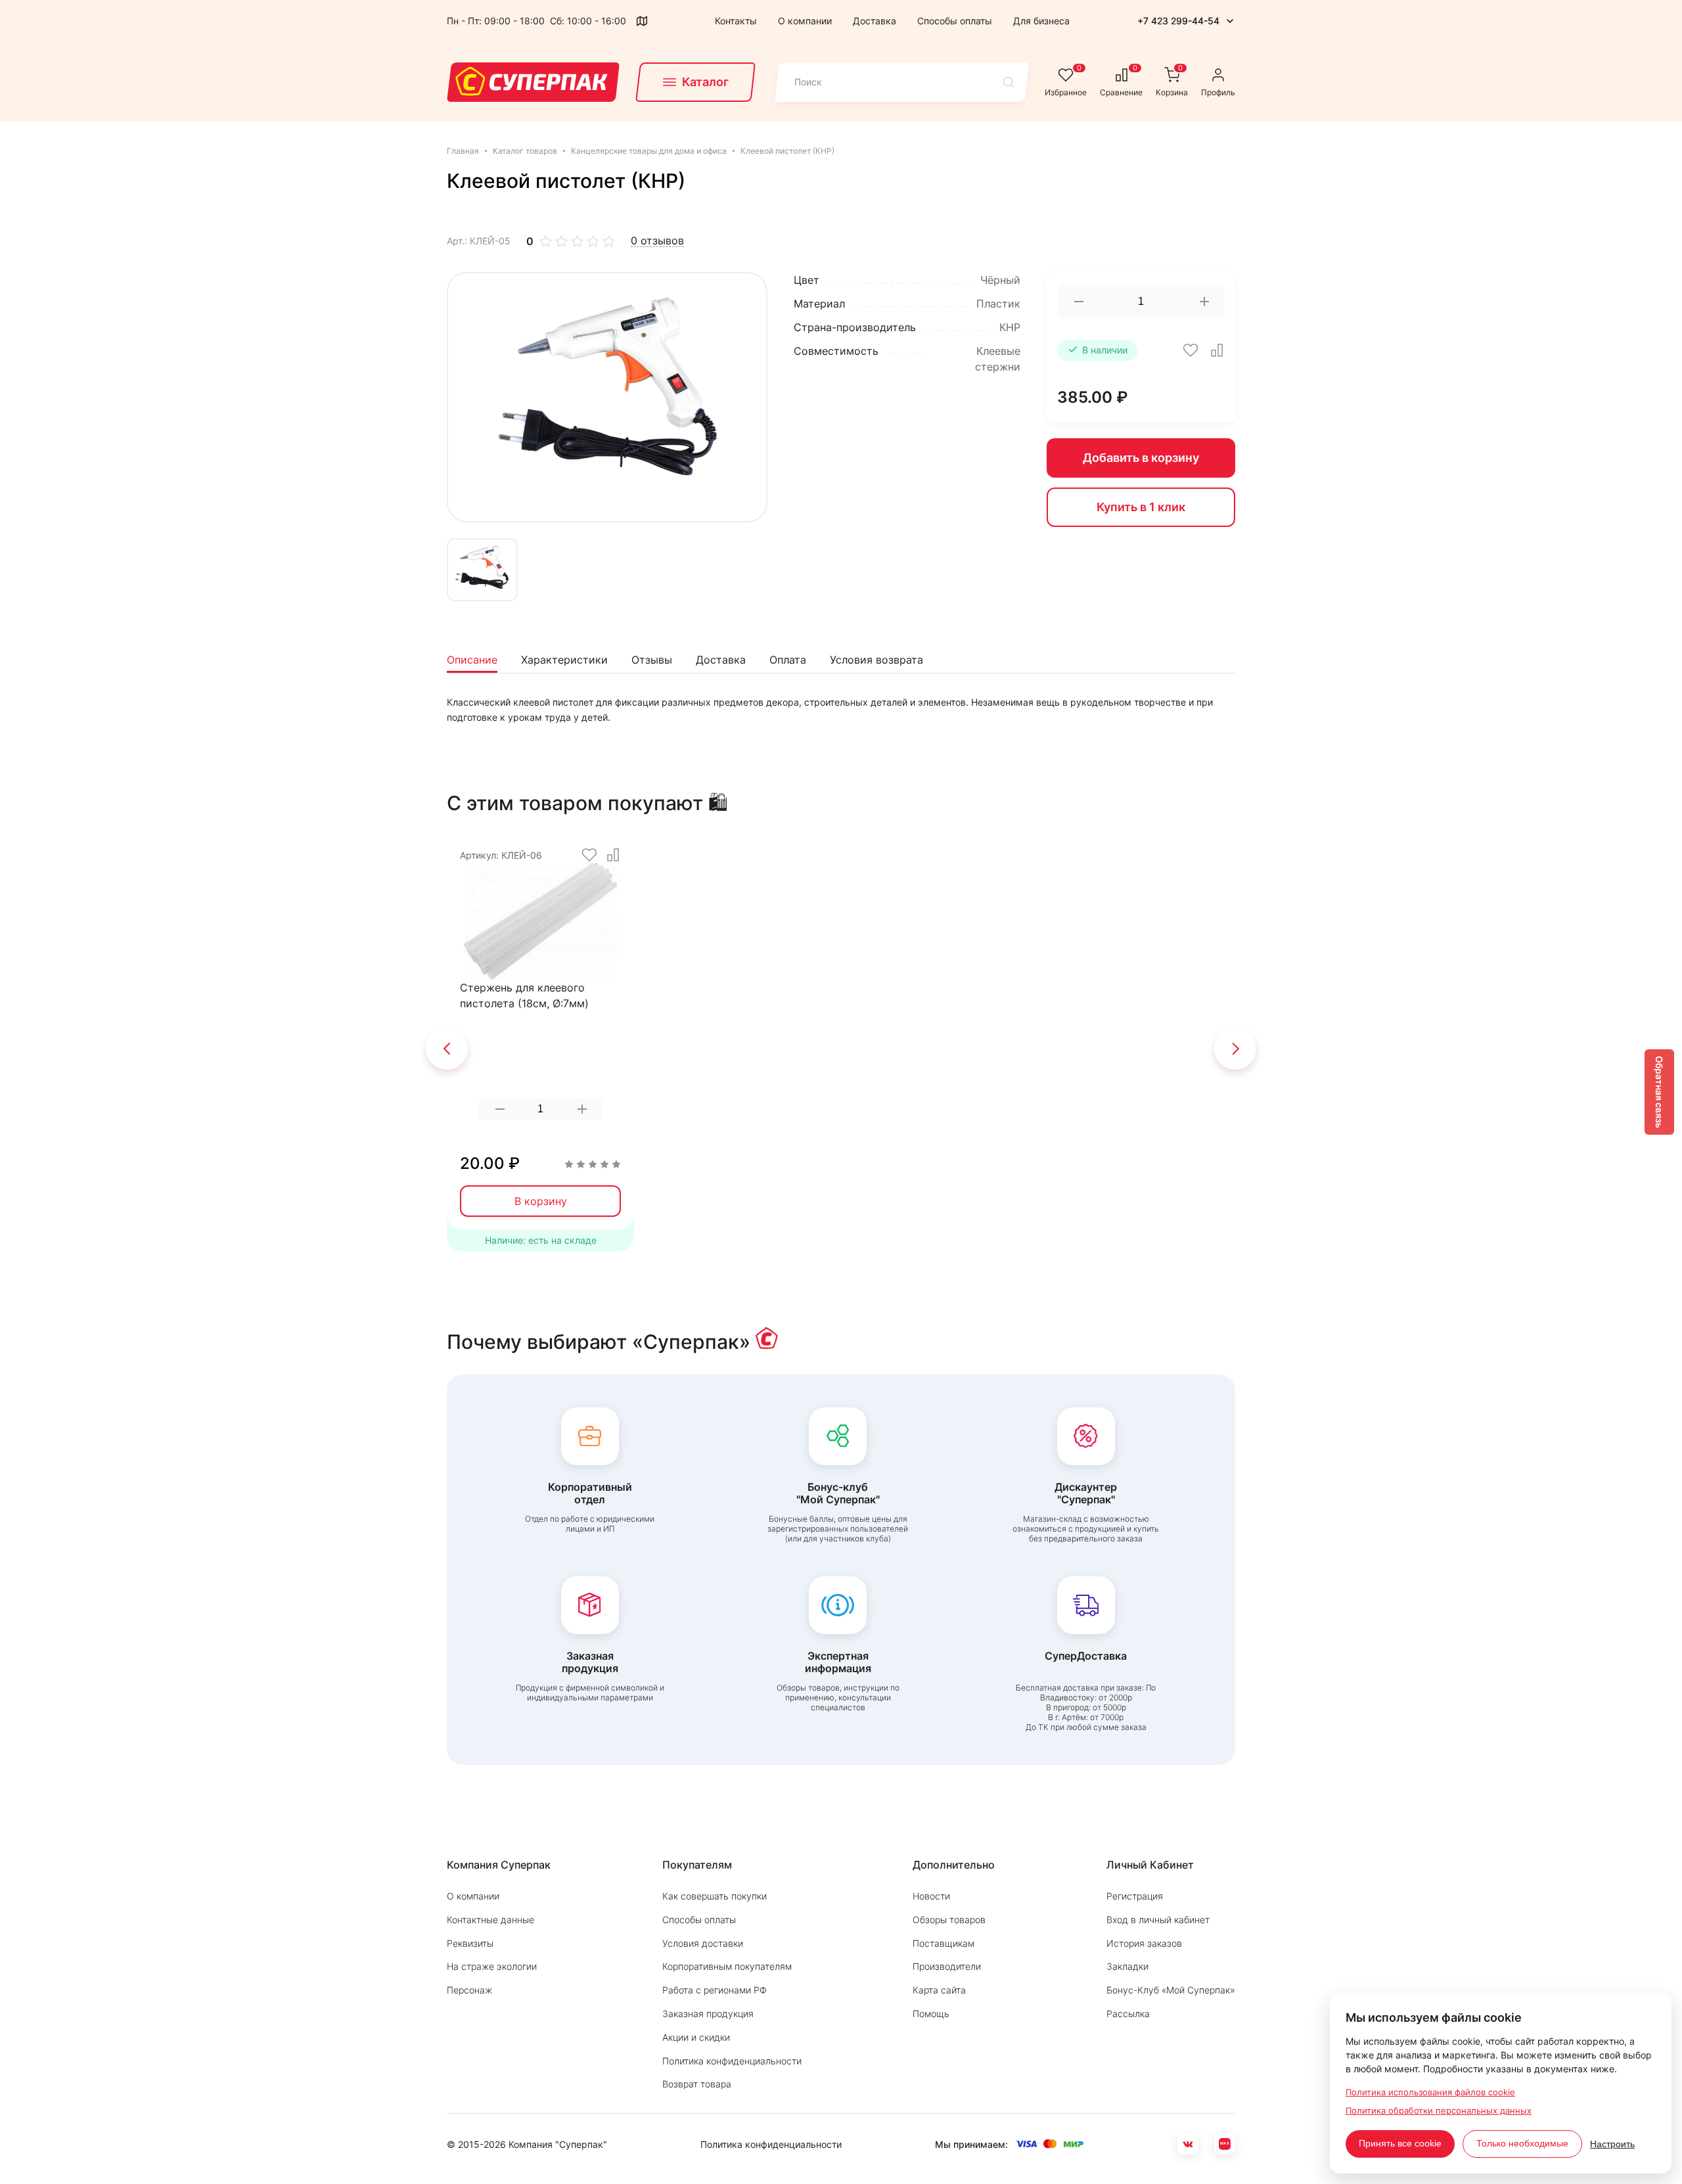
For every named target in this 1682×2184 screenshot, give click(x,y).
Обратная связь (1659, 1092)
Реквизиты (470, 1943)
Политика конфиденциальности (732, 2061)
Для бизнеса (1041, 21)
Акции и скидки (696, 2037)
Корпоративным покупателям (727, 1966)
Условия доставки (703, 1943)
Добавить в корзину (1141, 458)
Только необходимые (1522, 2143)
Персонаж (469, 1990)
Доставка (875, 21)
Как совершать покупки (715, 1896)
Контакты (736, 21)
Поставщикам (943, 1943)
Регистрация (1135, 1896)
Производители (947, 1966)
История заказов (1144, 1943)
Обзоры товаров (949, 1920)
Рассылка (1128, 2013)
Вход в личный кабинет (1158, 1920)
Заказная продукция (708, 2013)
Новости (931, 1896)
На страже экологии (492, 1966)
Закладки (1127, 1966)
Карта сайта (939, 1990)
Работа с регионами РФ (715, 1990)
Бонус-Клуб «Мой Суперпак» (1171, 1990)
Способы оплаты (955, 21)
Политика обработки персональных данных (1439, 2110)
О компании (805, 21)
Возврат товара (697, 2084)
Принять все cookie (1400, 2143)
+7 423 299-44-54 (1178, 21)
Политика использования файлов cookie (1430, 2092)
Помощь (931, 2013)
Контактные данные (490, 1920)
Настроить (1612, 2144)
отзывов (657, 241)
